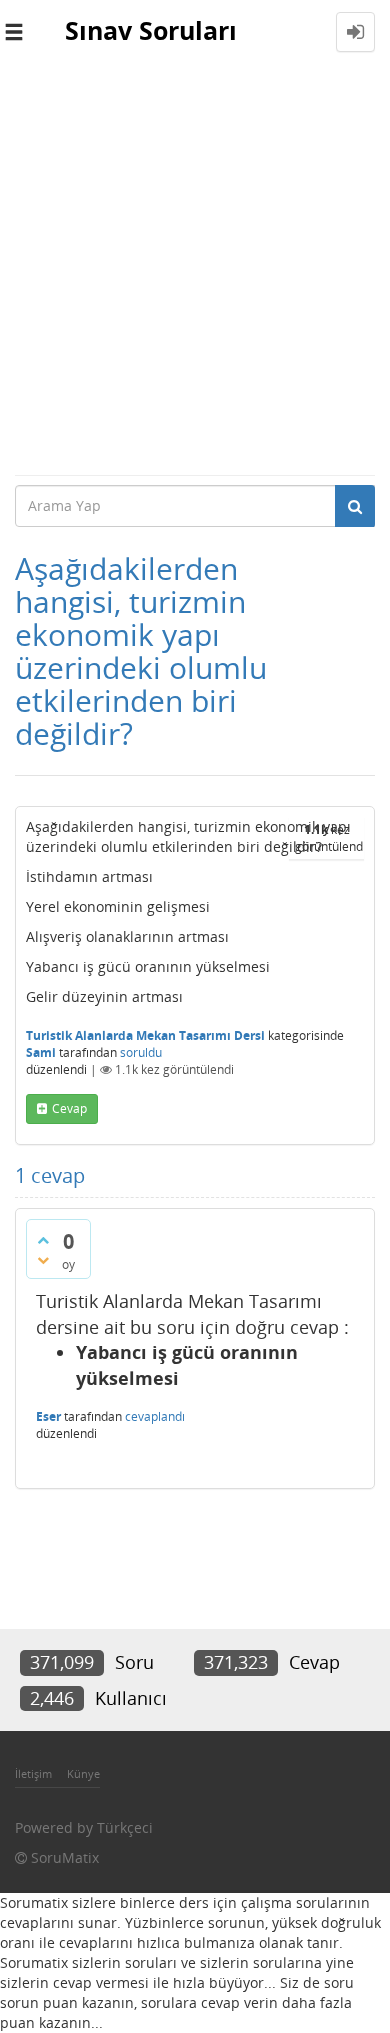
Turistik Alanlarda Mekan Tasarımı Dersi (145, 1035)
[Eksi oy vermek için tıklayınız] (43, 1260)
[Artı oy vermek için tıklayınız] (43, 1240)
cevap (69, 1108)
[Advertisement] (195, 269)
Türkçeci (125, 1827)
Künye (83, 1773)
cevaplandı (155, 1416)
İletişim (33, 1773)
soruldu (141, 1052)
